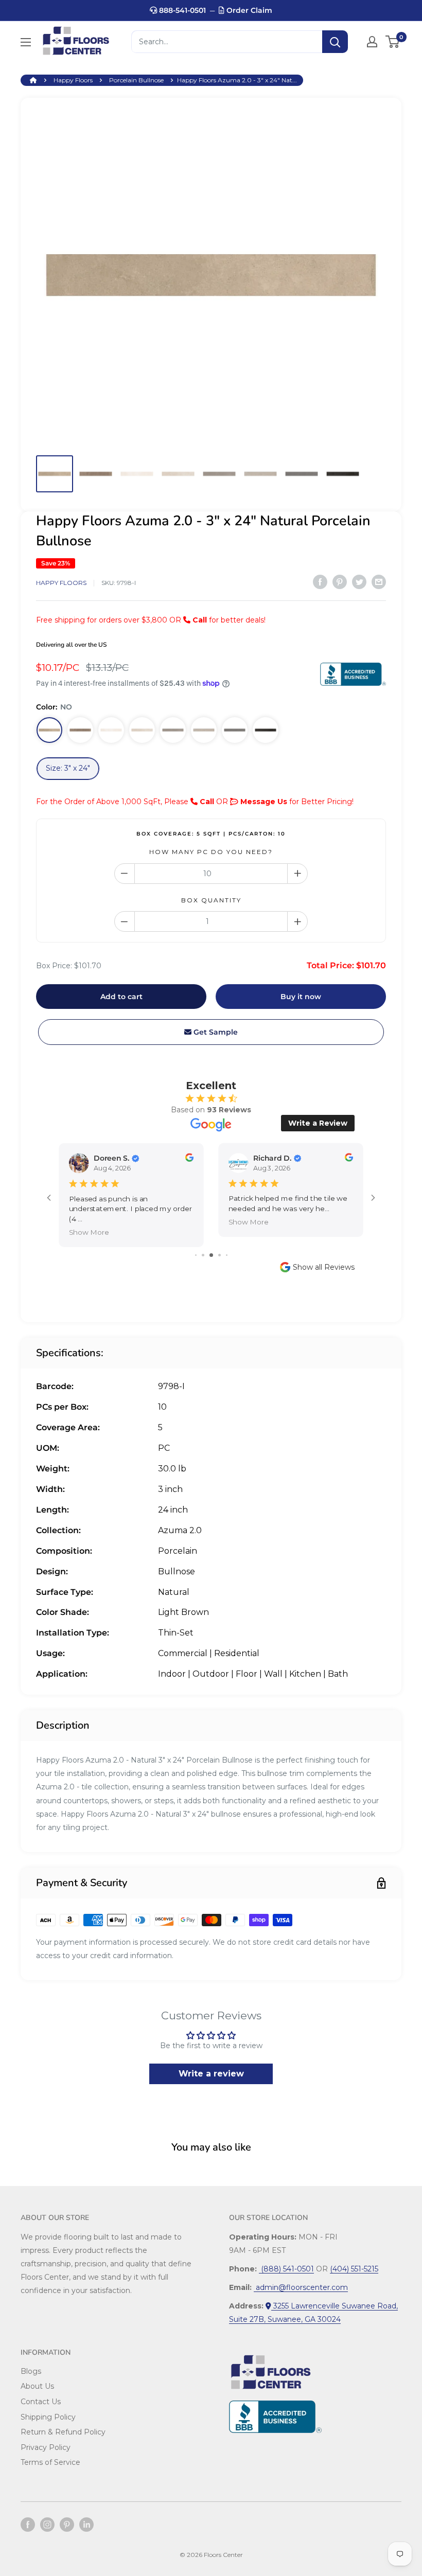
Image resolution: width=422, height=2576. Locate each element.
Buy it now (301, 997)
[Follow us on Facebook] (28, 2525)
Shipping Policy (48, 2417)
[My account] (372, 42)
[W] (111, 730)
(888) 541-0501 (286, 2269)
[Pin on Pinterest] (340, 581)
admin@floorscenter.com (301, 2287)
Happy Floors (73, 80)
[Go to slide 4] (219, 1255)
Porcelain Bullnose (136, 80)
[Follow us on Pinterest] (67, 2525)
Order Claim (248, 10)
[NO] (49, 730)
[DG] (235, 730)
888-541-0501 (181, 10)
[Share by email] (379, 581)
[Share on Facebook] (320, 581)
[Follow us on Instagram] (47, 2525)
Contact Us (41, 2402)
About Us (37, 2386)
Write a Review (318, 1123)
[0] (393, 42)
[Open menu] (26, 42)
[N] (266, 730)
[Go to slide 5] (227, 1255)
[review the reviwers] (189, 1159)
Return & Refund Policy (63, 2432)
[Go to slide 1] (196, 1255)
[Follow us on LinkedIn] (86, 2525)
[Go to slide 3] (211, 1255)
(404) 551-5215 (354, 2269)
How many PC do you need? (211, 852)
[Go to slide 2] (203, 1255)
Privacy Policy (46, 2447)
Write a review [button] (211, 2074)
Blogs (31, 2371)
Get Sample (215, 1032)
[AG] (173, 730)
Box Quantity (211, 900)
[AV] (142, 730)
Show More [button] (89, 1232)
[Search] (335, 42)
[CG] (204, 730)
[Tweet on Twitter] (359, 581)
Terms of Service (50, 2462)
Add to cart (121, 997)
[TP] (80, 730)
